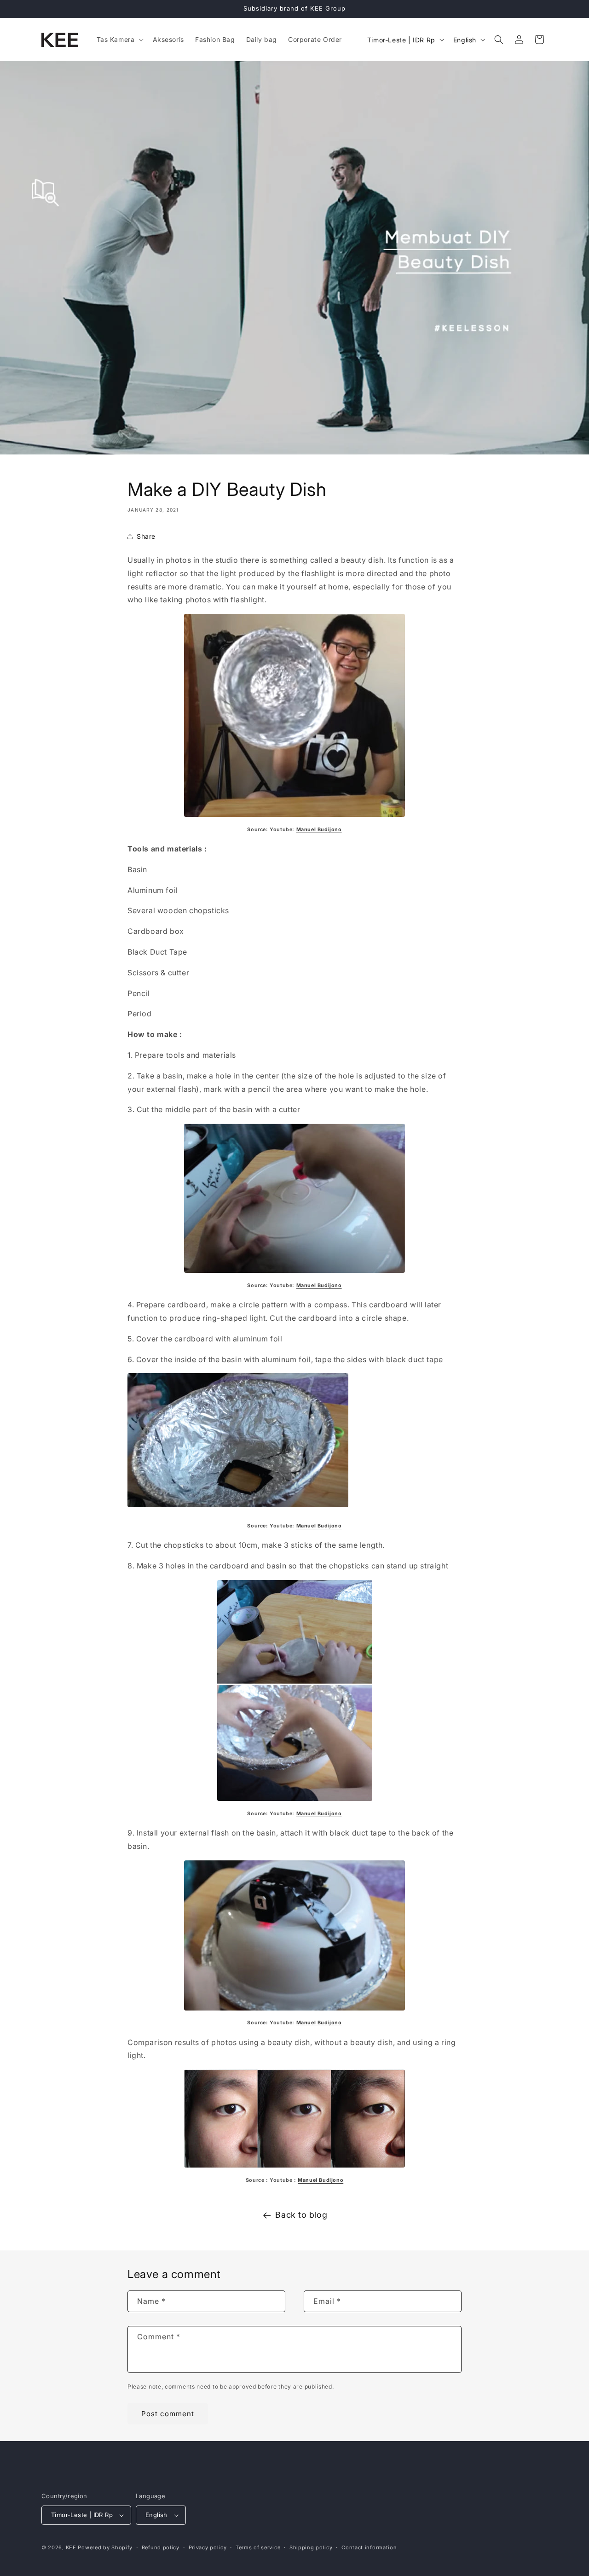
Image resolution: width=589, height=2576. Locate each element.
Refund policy (161, 2547)
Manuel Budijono (319, 1285)
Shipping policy (311, 2547)
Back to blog (301, 2215)
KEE (71, 2547)
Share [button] (146, 536)
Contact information (369, 2547)
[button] (119, 40)
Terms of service (258, 2547)
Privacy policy (208, 2547)
